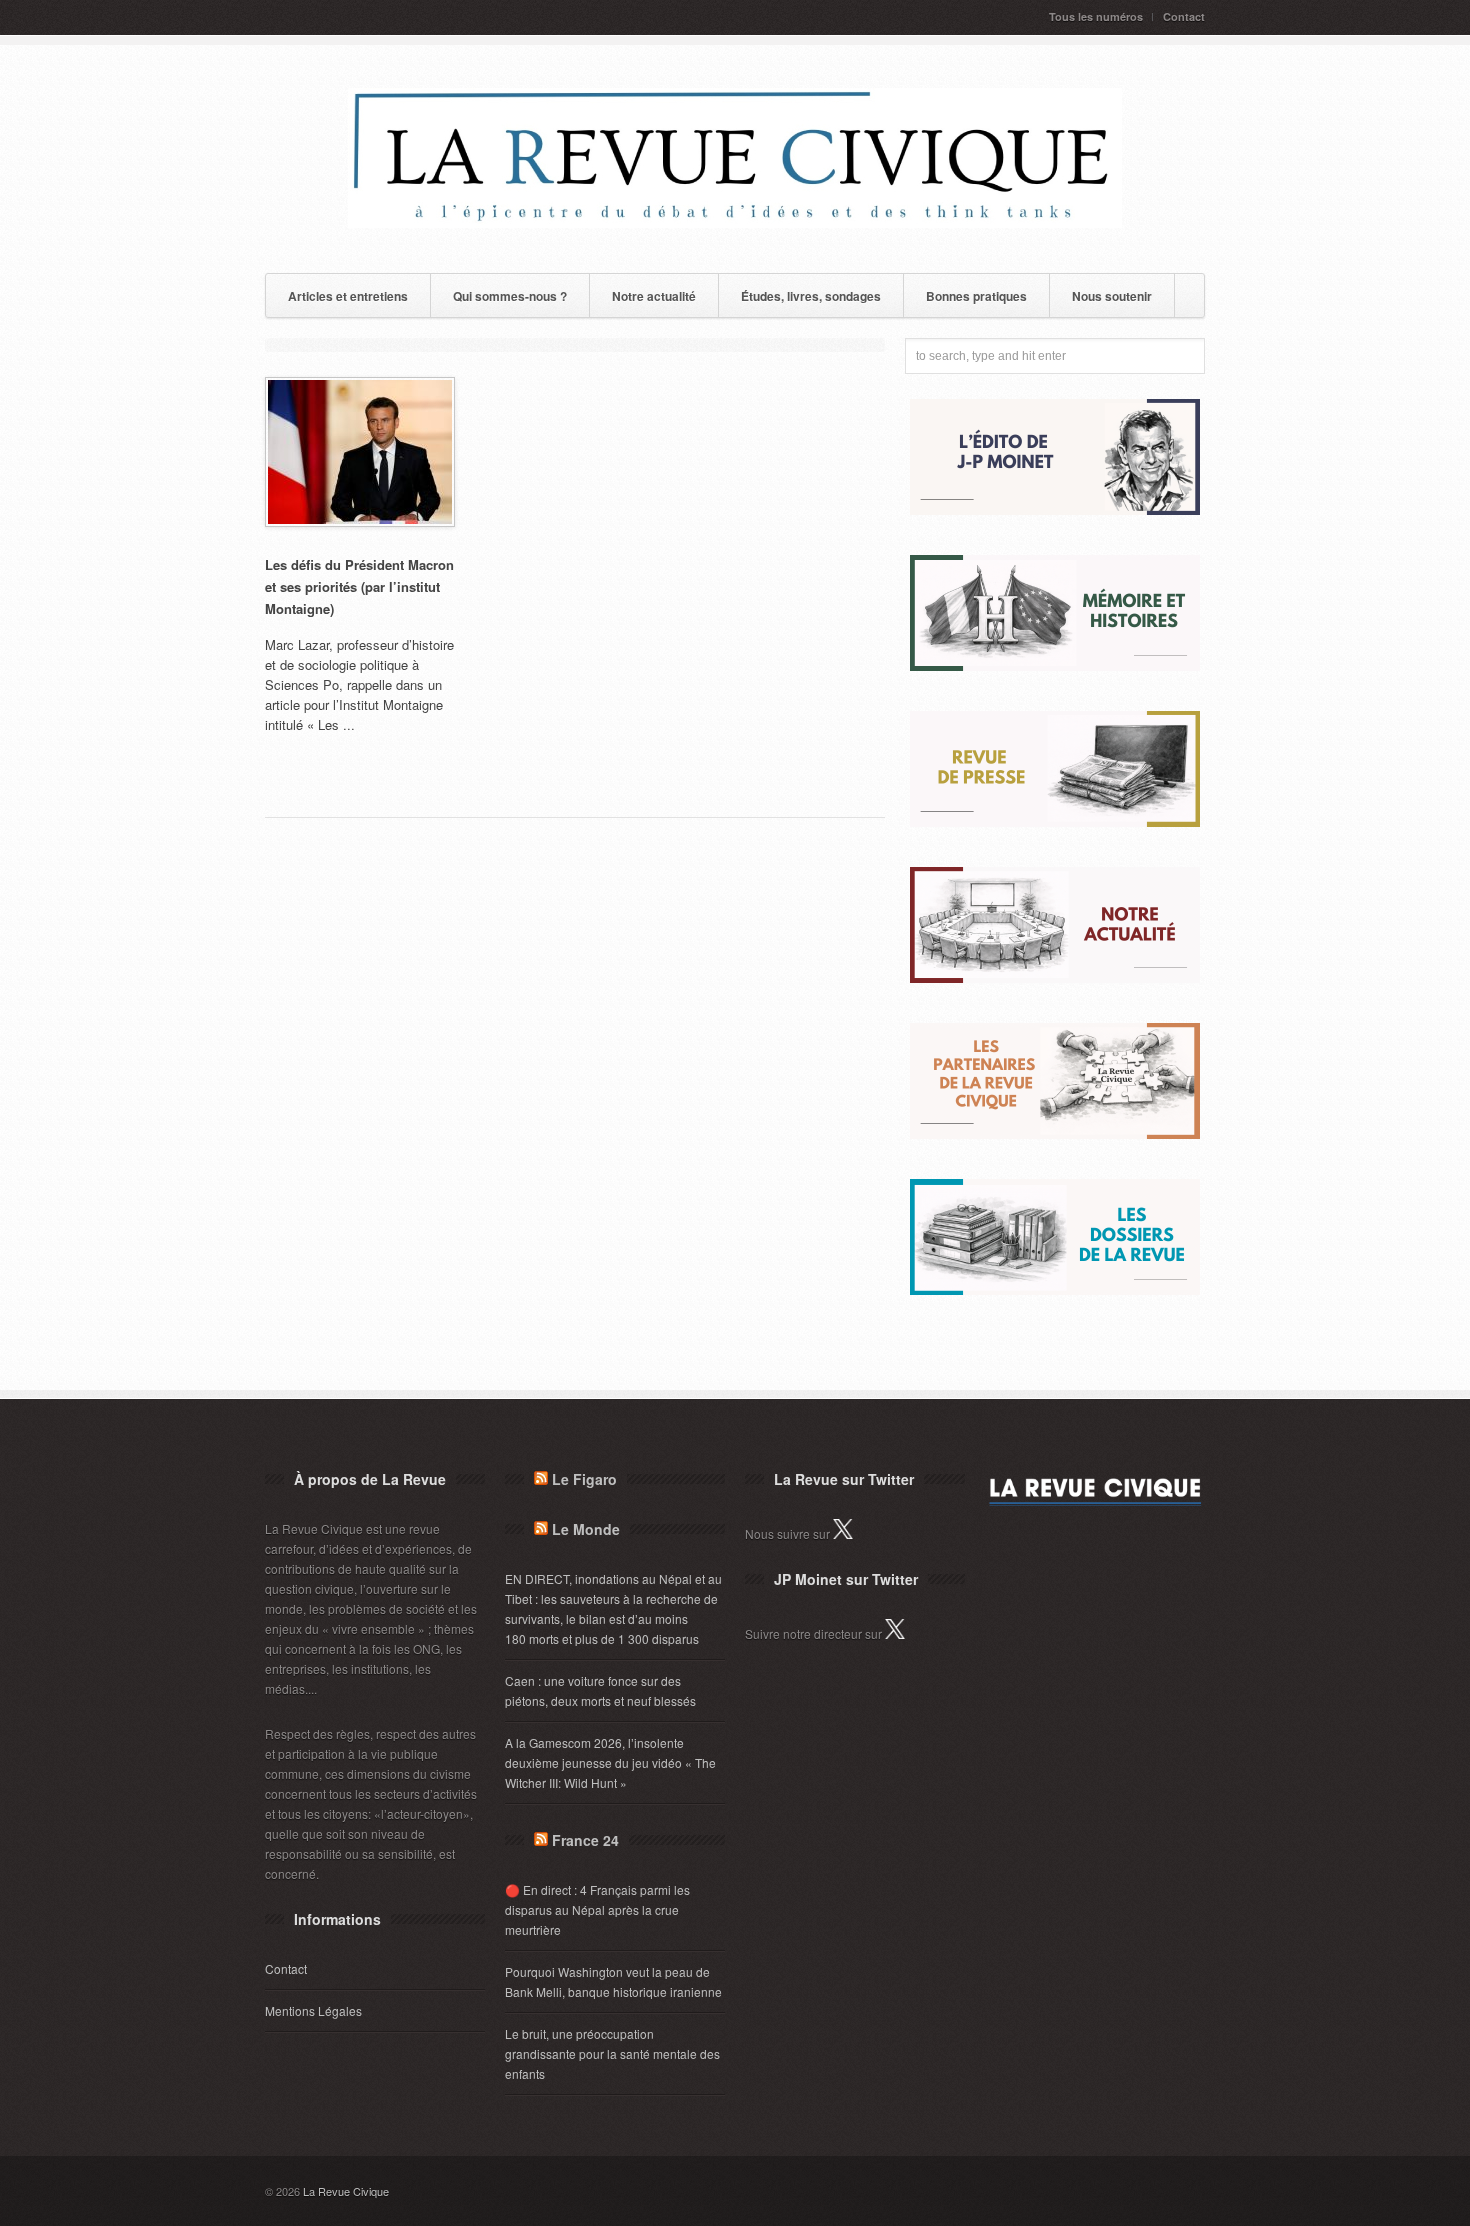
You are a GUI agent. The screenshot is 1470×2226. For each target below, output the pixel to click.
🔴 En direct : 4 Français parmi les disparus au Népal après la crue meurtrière (597, 1909)
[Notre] (1055, 977)
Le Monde (586, 1529)
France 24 (585, 1840)
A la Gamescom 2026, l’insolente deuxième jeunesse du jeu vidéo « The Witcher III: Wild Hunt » (610, 1762)
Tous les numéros (1096, 16)
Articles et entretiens (348, 296)
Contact (1184, 16)
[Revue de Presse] (1055, 821)
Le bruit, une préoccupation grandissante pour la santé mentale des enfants (612, 2053)
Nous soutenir (1112, 296)
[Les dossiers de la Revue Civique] (1055, 1289)
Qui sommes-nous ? (510, 296)
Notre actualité (654, 296)
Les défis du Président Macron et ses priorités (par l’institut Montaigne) (359, 586)
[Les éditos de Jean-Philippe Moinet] (1055, 509)
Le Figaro (584, 1479)
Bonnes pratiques (976, 296)
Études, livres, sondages (811, 296)
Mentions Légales (313, 2010)
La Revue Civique (346, 2191)
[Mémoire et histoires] (1055, 665)
